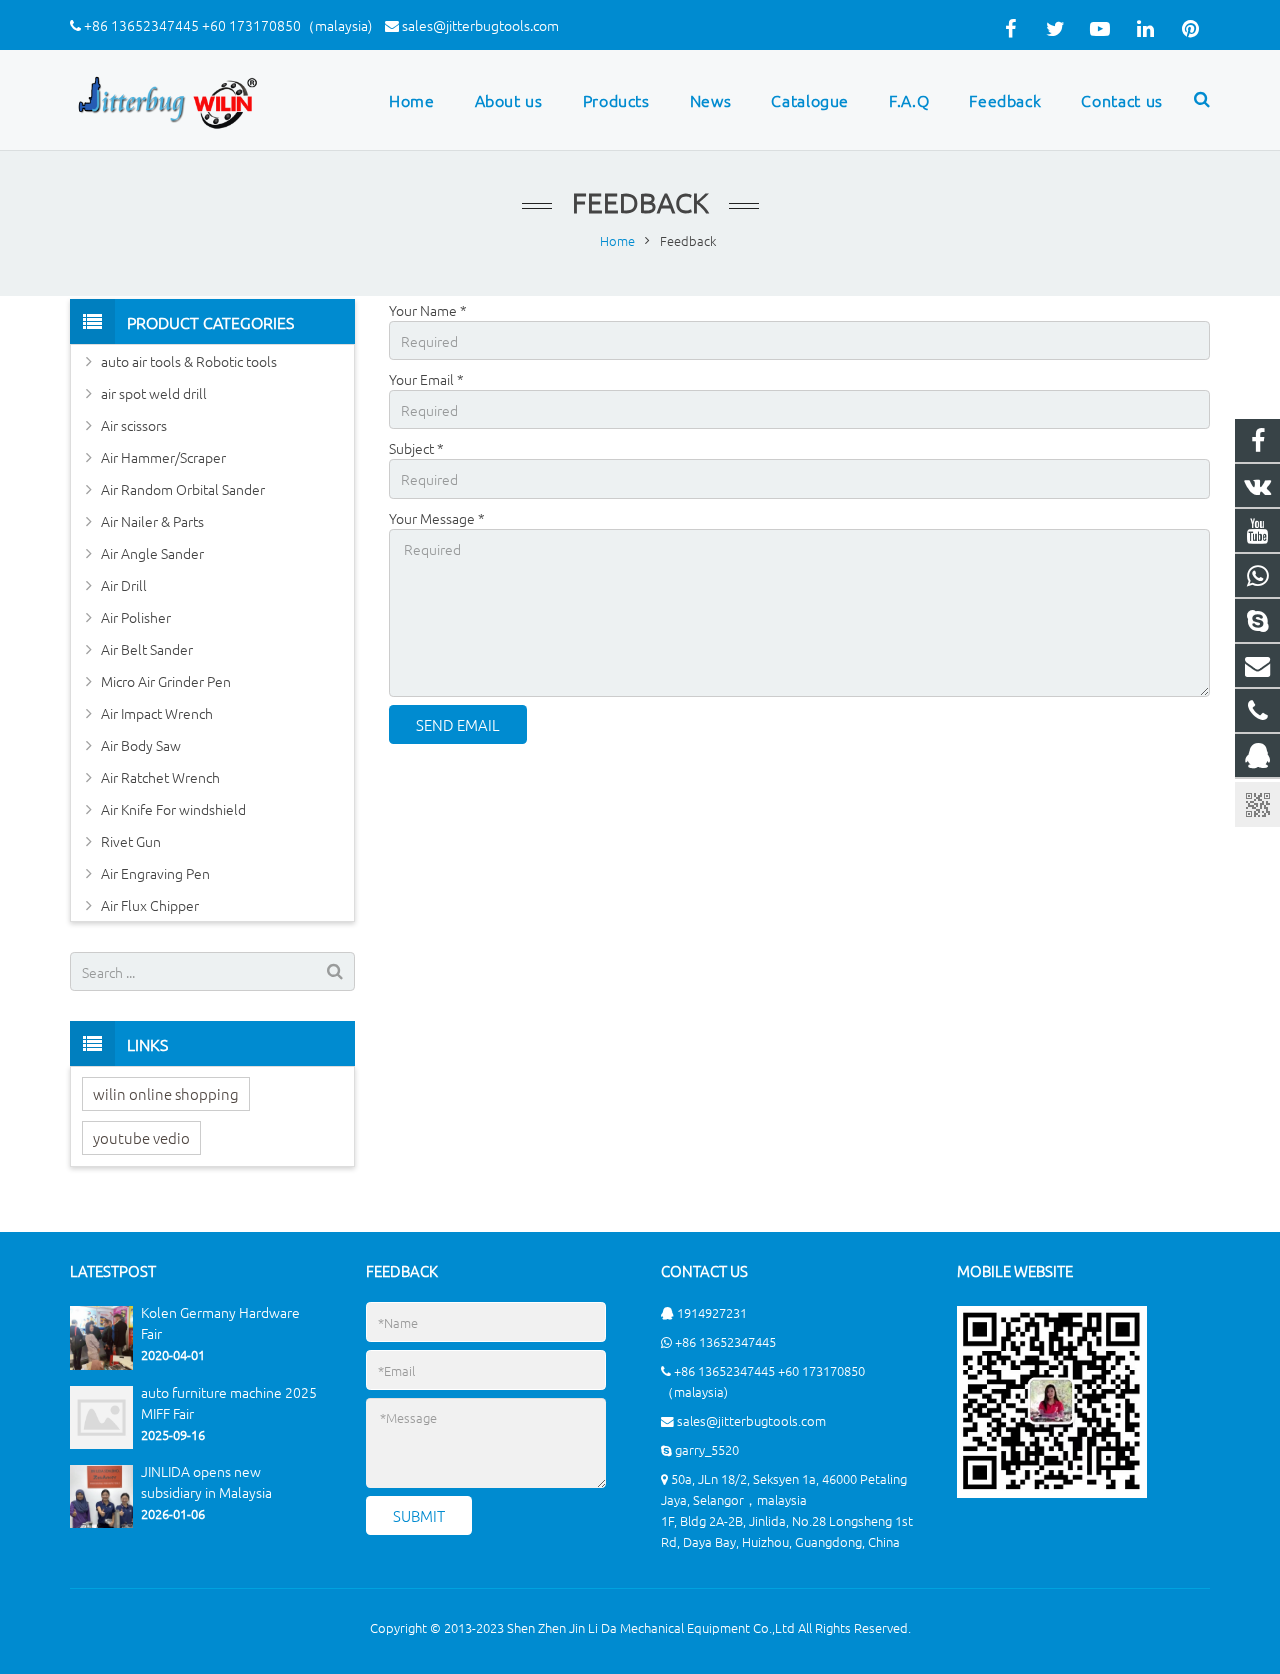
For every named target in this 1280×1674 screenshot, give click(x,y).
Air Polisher (136, 617)
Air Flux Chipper (150, 905)
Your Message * (437, 518)
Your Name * (428, 310)
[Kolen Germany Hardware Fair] (101, 1364)
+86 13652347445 (725, 1341)
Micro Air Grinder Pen (166, 681)
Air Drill (124, 585)
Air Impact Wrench (157, 713)
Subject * (416, 448)
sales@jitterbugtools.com (480, 25)
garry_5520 (707, 1449)
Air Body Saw (141, 745)
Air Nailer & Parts (152, 521)
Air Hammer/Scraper (163, 457)
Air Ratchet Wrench (160, 777)
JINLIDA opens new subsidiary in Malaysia (206, 1481)
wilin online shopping (166, 1093)
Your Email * (426, 379)
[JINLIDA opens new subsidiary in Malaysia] (101, 1522)
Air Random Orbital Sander (183, 489)
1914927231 (712, 1312)
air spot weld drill (154, 393)
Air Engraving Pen (155, 873)
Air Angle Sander (152, 553)
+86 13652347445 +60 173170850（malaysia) (228, 25)
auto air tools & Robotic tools (189, 361)
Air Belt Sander (147, 649)
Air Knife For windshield (173, 809)
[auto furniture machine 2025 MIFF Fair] (101, 1443)
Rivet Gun (131, 841)
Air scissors (134, 425)
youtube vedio (141, 1137)
